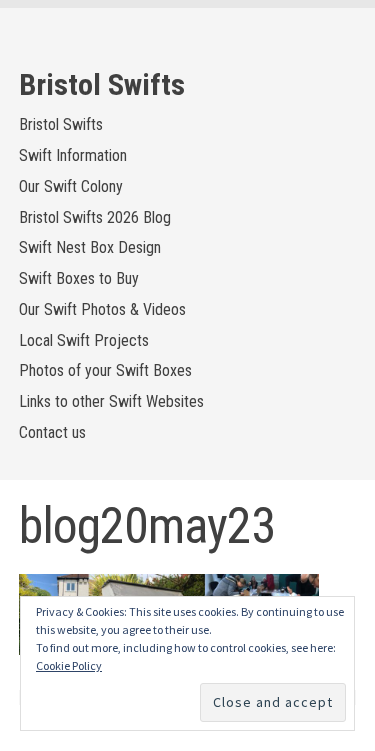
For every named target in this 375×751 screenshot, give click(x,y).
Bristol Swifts (102, 84)
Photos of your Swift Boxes (105, 370)
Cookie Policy (69, 665)
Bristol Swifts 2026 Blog (95, 217)
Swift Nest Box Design (90, 247)
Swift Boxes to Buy (79, 278)
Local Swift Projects (84, 340)
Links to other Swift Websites (111, 401)
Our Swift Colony (71, 186)
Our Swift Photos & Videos (102, 309)
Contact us (52, 432)
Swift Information (73, 155)
